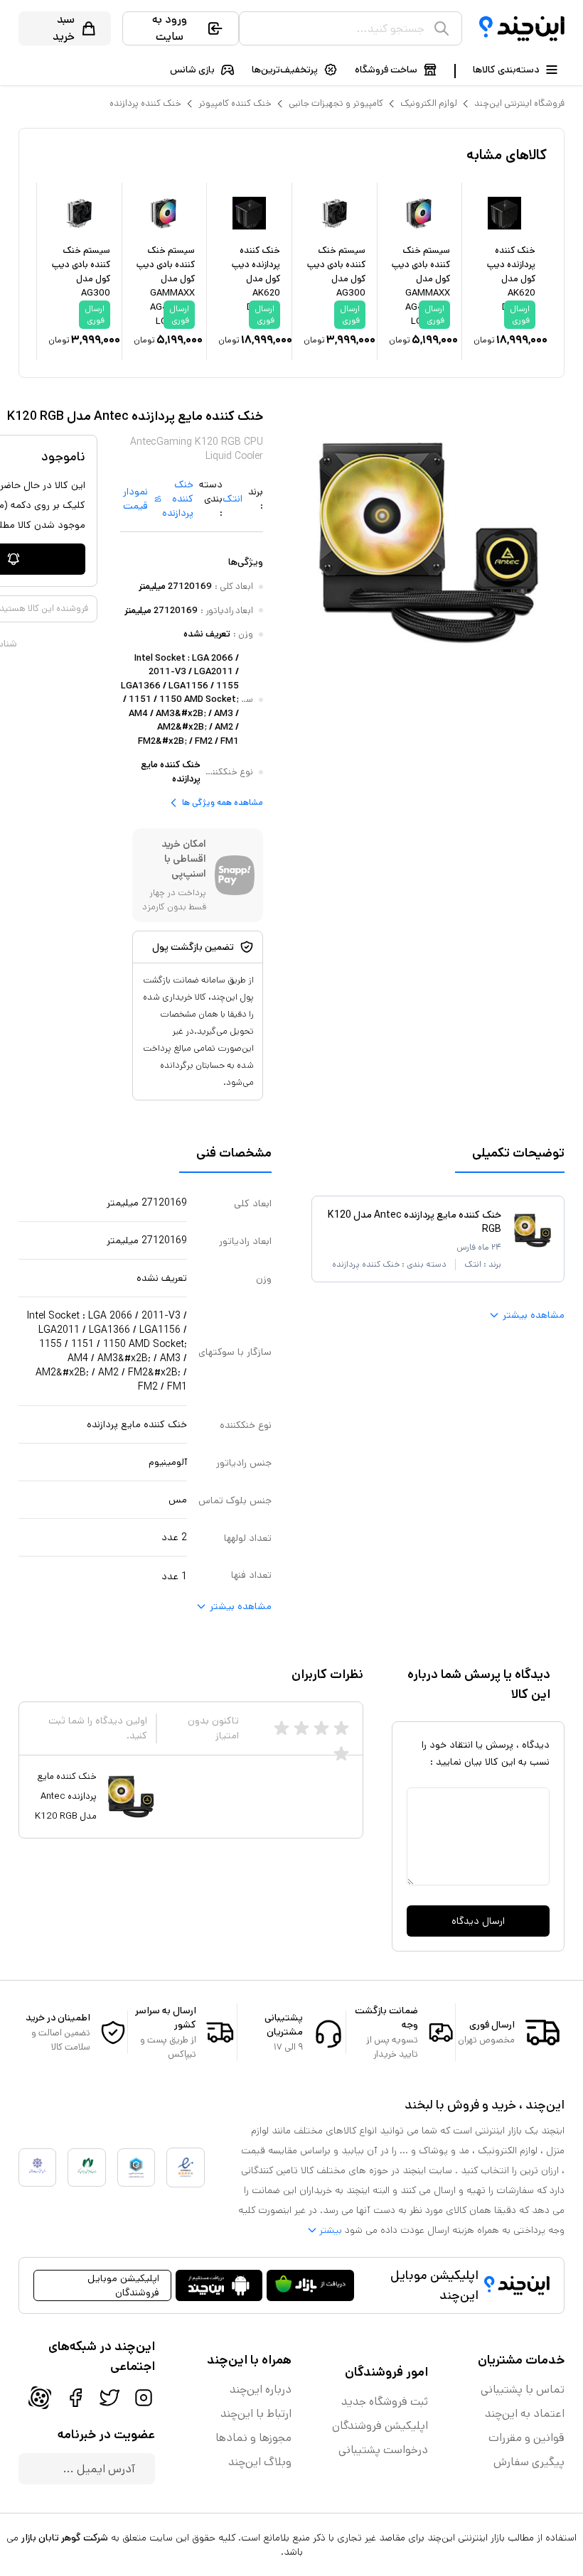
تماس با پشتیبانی (523, 2390)
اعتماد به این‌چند (525, 2414)
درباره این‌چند (261, 2390)
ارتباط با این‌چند (256, 2414)
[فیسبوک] (75, 2398)
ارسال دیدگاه (478, 1921)
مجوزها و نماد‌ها (253, 2438)
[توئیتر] (109, 2398)
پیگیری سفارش (529, 2462)
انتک (232, 499)
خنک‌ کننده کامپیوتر (235, 103)
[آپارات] (40, 2398)
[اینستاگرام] (144, 2398)
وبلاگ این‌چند (260, 2462)
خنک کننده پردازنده (145, 103)
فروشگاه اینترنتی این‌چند (519, 103)
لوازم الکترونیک (429, 103)
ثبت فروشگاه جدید (385, 2402)
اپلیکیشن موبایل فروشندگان (123, 2285)
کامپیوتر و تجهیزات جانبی (336, 103)
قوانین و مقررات (526, 2438)
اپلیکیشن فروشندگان (380, 2426)
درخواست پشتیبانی (383, 2450)
